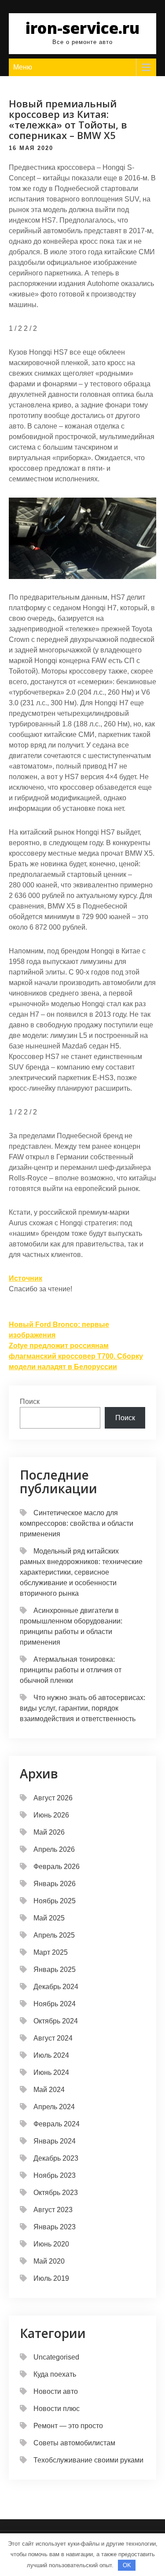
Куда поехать (55, 2374)
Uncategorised (56, 2357)
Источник (26, 1278)
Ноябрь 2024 (55, 2004)
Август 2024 (53, 2038)
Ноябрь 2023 (55, 2175)
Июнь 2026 (51, 1815)
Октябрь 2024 (56, 2021)
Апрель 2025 (54, 1935)
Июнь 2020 (51, 2244)
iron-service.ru (82, 28)
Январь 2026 (55, 1884)
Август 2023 (53, 2210)
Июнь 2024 (51, 2072)
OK (127, 2565)
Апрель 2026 (54, 1849)
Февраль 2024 (57, 2124)
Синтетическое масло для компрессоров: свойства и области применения (77, 1523)
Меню (23, 67)
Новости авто (56, 2391)
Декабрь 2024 (56, 1987)
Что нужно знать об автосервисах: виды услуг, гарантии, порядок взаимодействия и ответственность (82, 1708)
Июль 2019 (51, 2278)
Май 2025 (49, 1918)
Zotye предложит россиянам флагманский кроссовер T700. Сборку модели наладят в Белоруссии (76, 1356)
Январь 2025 (55, 1970)
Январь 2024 (55, 2141)
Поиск (30, 1402)
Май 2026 (49, 1832)
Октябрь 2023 (56, 2193)
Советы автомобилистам (74, 2443)
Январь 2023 (55, 2227)
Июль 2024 (51, 2055)
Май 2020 (49, 2261)
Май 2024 (49, 2090)
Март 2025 (51, 1952)
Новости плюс (57, 2409)
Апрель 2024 (54, 2107)
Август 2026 (53, 1798)
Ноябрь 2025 (55, 1901)
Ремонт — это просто (68, 2426)
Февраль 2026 (57, 1867)
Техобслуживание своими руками (88, 2460)
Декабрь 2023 (56, 2158)
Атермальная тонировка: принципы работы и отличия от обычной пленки (71, 1670)
